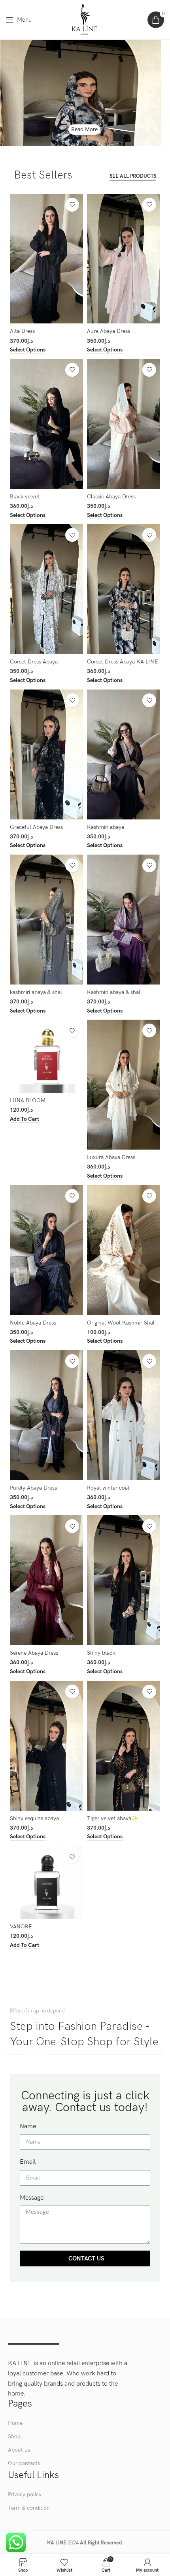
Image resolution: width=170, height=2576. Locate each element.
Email (28, 2162)
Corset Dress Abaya (34, 662)
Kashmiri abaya (106, 827)
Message (32, 2198)
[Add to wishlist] (72, 205)
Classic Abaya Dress (111, 497)
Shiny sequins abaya (34, 1818)
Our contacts (24, 2463)
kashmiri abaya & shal (36, 992)
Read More (84, 129)
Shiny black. (102, 1653)
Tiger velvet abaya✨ (113, 1818)
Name (28, 2126)
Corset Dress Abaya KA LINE (123, 662)
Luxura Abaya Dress (111, 1157)
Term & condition (29, 2508)
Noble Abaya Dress (33, 1323)
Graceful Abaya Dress (36, 827)
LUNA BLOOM (28, 1100)
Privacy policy (25, 2494)
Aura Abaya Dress (109, 331)
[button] (25, 1119)
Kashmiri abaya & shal (114, 992)
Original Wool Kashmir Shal (121, 1323)
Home (15, 2423)
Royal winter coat (108, 1488)
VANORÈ (21, 1927)
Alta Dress (22, 331)
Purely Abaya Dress (33, 1488)
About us (19, 2450)
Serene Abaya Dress (34, 1653)
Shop (14, 2436)
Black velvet (25, 497)
